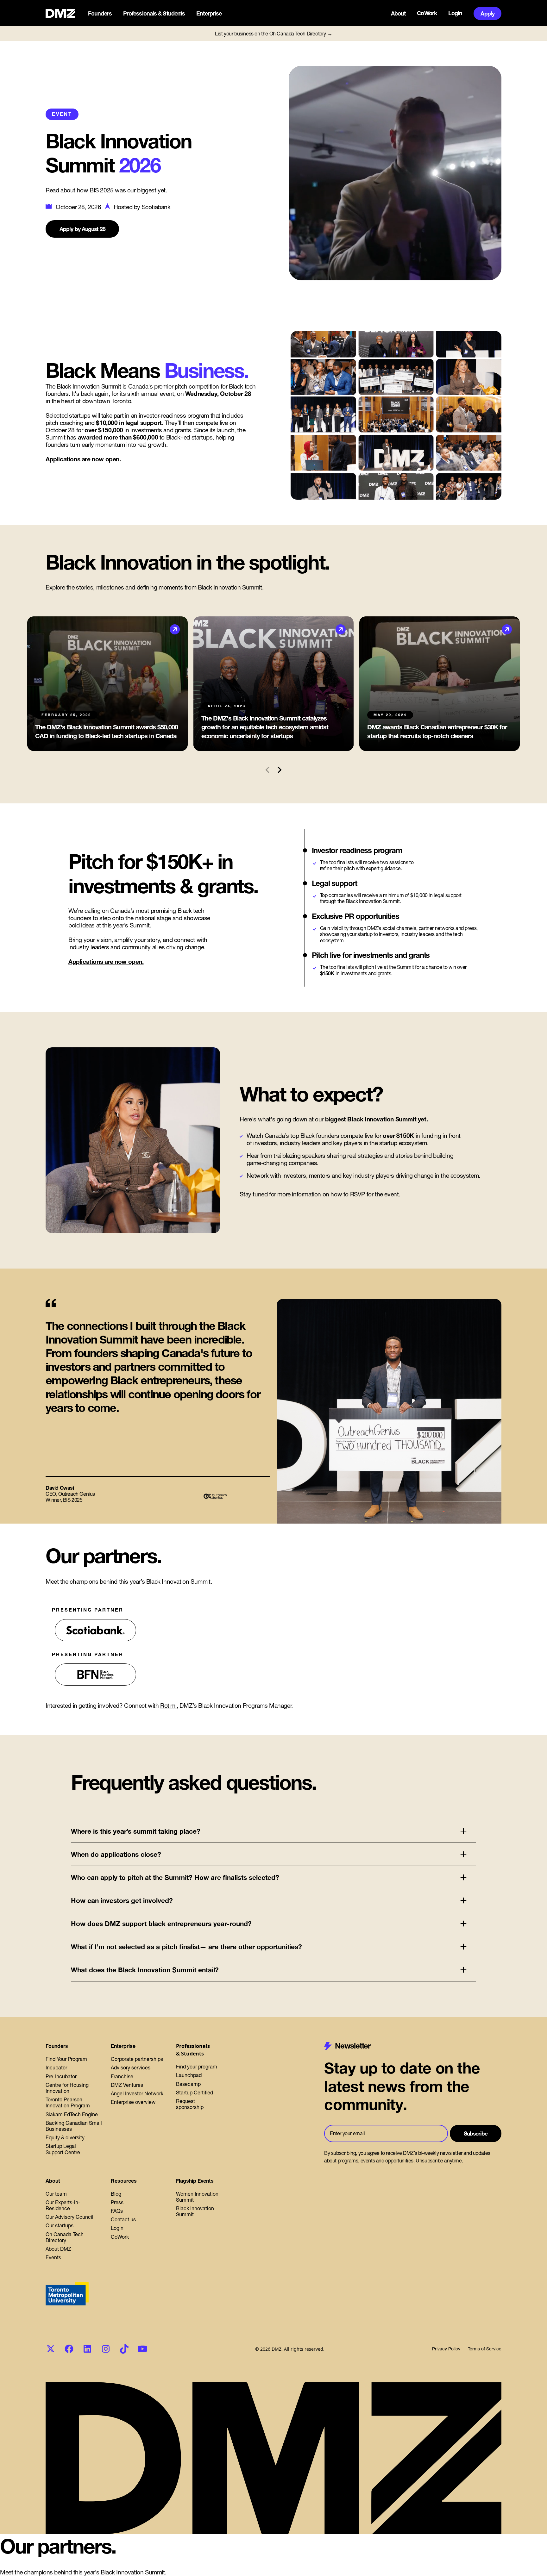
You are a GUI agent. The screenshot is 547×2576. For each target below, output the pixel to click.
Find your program (197, 2067)
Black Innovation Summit (195, 2211)
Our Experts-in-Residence (63, 2205)
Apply (487, 13)
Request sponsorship (190, 2104)
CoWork (427, 13)
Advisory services (131, 2068)
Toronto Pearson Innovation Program (68, 2102)
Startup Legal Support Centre (63, 2149)
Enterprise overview (133, 2102)
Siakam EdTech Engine (72, 2114)
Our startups (60, 2225)
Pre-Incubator (61, 2076)
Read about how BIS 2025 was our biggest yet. (106, 190)
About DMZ (58, 2249)
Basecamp (188, 2084)
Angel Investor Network (137, 2093)
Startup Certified (195, 2093)
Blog (116, 2194)
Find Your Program (66, 2059)
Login (455, 13)
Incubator (56, 2068)
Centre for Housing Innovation (67, 2088)
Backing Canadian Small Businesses (74, 2126)
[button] (101, 14)
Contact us (123, 2219)
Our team (56, 2194)
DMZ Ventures (127, 2085)
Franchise (122, 2076)
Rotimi (168, 1706)
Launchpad (189, 2075)
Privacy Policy (446, 2349)
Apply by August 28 (82, 229)
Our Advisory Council (69, 2217)
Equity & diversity (65, 2137)
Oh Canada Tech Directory (65, 2237)
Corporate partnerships (137, 2059)
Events (53, 2257)
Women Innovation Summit (197, 2197)
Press (117, 2202)
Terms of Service (485, 2349)
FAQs (117, 2211)
